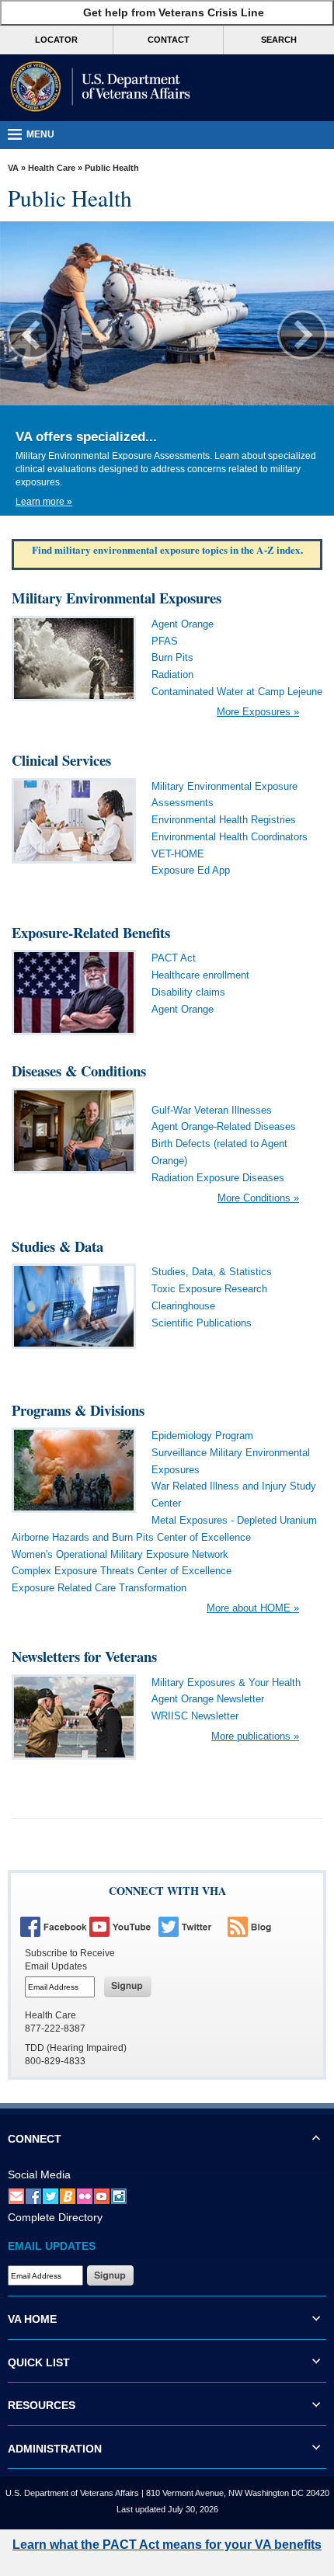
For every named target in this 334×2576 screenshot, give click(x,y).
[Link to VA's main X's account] (50, 2196)
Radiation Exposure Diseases (218, 1178)
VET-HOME (178, 854)
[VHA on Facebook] (54, 1926)
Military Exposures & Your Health (226, 1683)
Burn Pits (172, 657)
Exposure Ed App (191, 870)
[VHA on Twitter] (192, 1926)
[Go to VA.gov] (97, 88)
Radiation (172, 674)
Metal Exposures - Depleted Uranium (234, 1520)
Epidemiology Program (202, 1436)
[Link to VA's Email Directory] (16, 2196)
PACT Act (174, 958)
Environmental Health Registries (224, 820)
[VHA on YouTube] (123, 1926)
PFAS (165, 641)
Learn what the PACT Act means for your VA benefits (167, 2545)
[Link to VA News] (68, 2196)
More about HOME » (253, 1608)
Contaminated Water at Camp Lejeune (237, 692)
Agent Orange (183, 624)
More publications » (255, 1736)
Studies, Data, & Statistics (212, 1272)
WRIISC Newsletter (195, 1716)
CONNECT (35, 2139)
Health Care (52, 168)
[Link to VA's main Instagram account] (119, 2196)
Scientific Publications (202, 1323)
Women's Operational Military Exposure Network (120, 1554)
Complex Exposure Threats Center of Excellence (122, 1571)
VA (13, 168)
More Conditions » (258, 1198)
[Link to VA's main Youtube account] (102, 2196)
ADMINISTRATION (55, 2449)
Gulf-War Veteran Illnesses (212, 1110)
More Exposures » (258, 712)
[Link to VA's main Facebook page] (33, 2196)
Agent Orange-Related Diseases (224, 1126)
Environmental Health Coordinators (230, 837)
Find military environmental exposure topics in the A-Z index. (167, 550)
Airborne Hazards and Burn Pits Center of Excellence (131, 1537)
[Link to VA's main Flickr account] (85, 2196)
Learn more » (44, 502)
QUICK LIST (39, 2362)
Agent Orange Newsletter (208, 1699)
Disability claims (188, 992)
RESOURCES (42, 2405)
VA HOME (32, 2319)
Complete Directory (55, 2217)
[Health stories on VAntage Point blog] (261, 1926)
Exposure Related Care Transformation (99, 1588)
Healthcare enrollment (200, 975)
